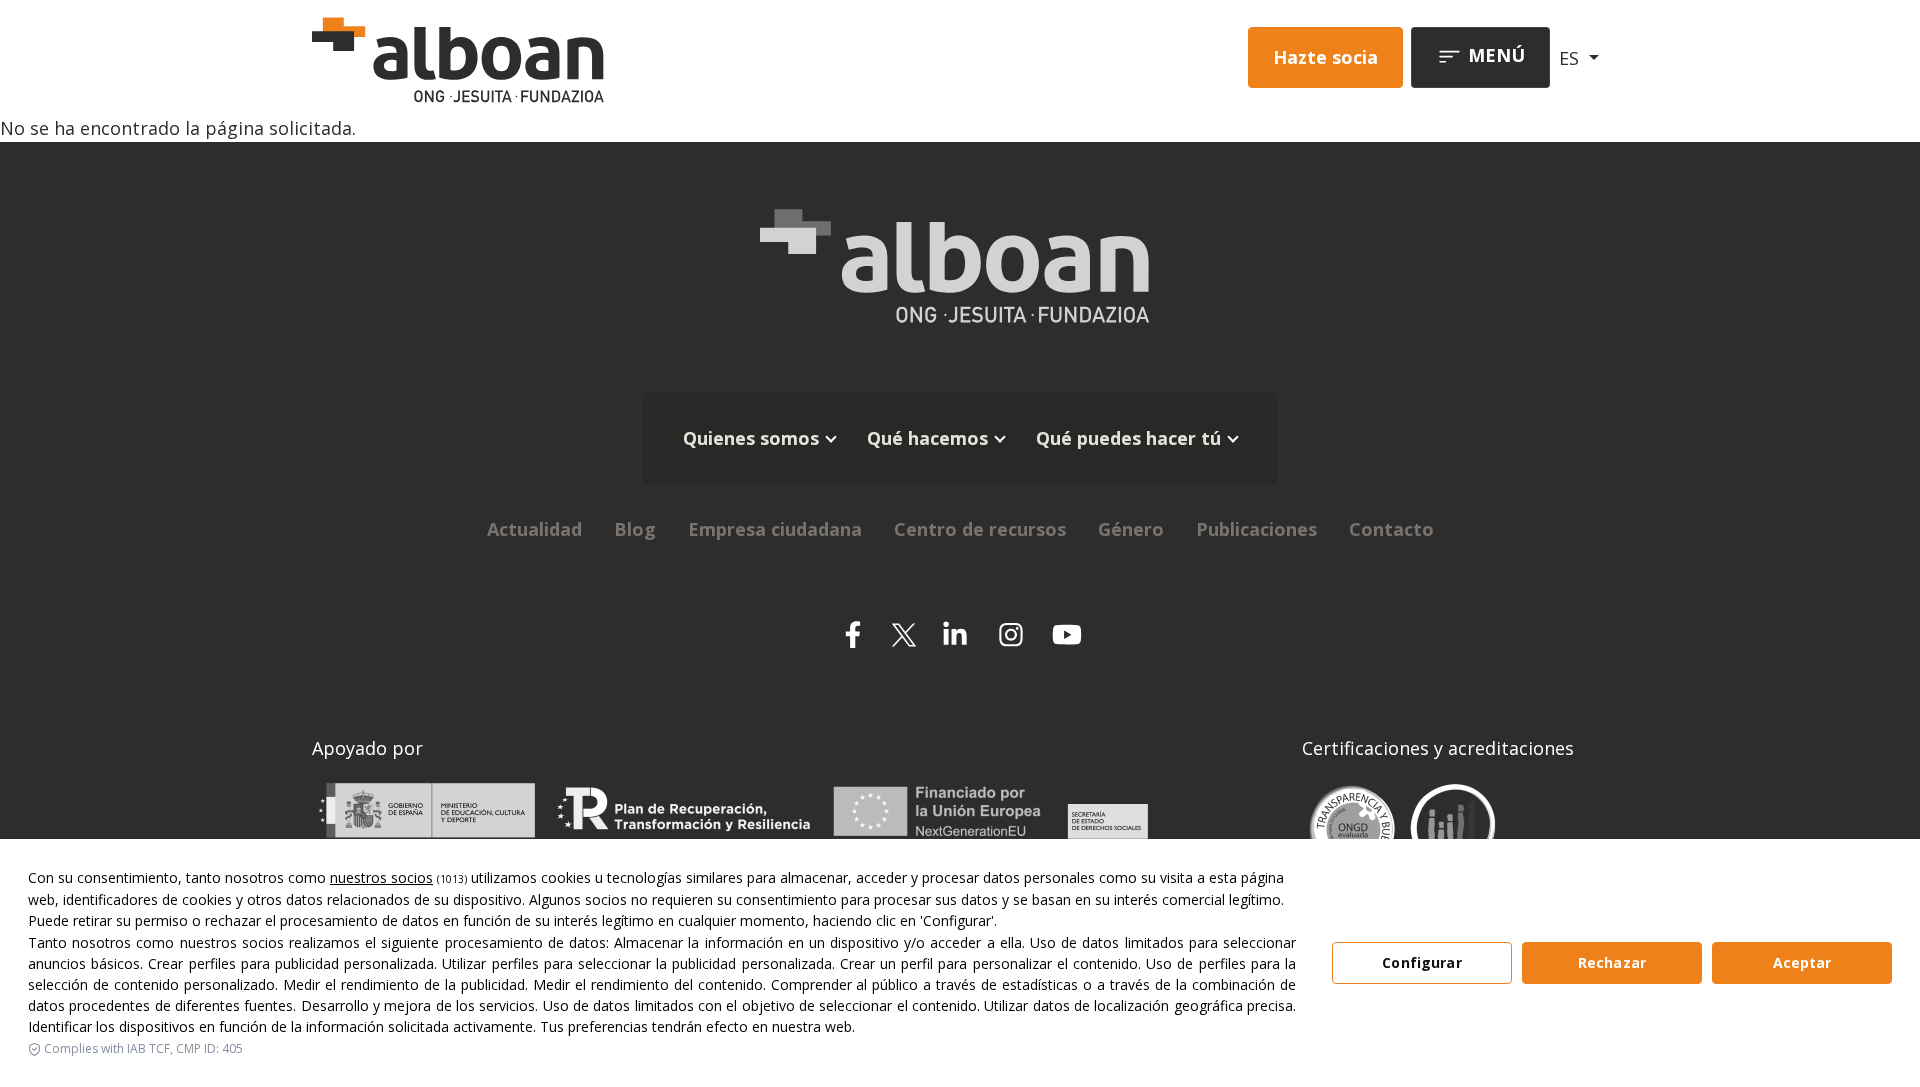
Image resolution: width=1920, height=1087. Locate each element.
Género (1131, 529)
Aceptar (1802, 962)
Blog (635, 529)
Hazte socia (1325, 57)
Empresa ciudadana (775, 529)
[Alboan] (563, 57)
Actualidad (534, 529)
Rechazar (1612, 962)
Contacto (1391, 529)
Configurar (1421, 962)
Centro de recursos (980, 529)
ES (1571, 58)
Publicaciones (1256, 529)
